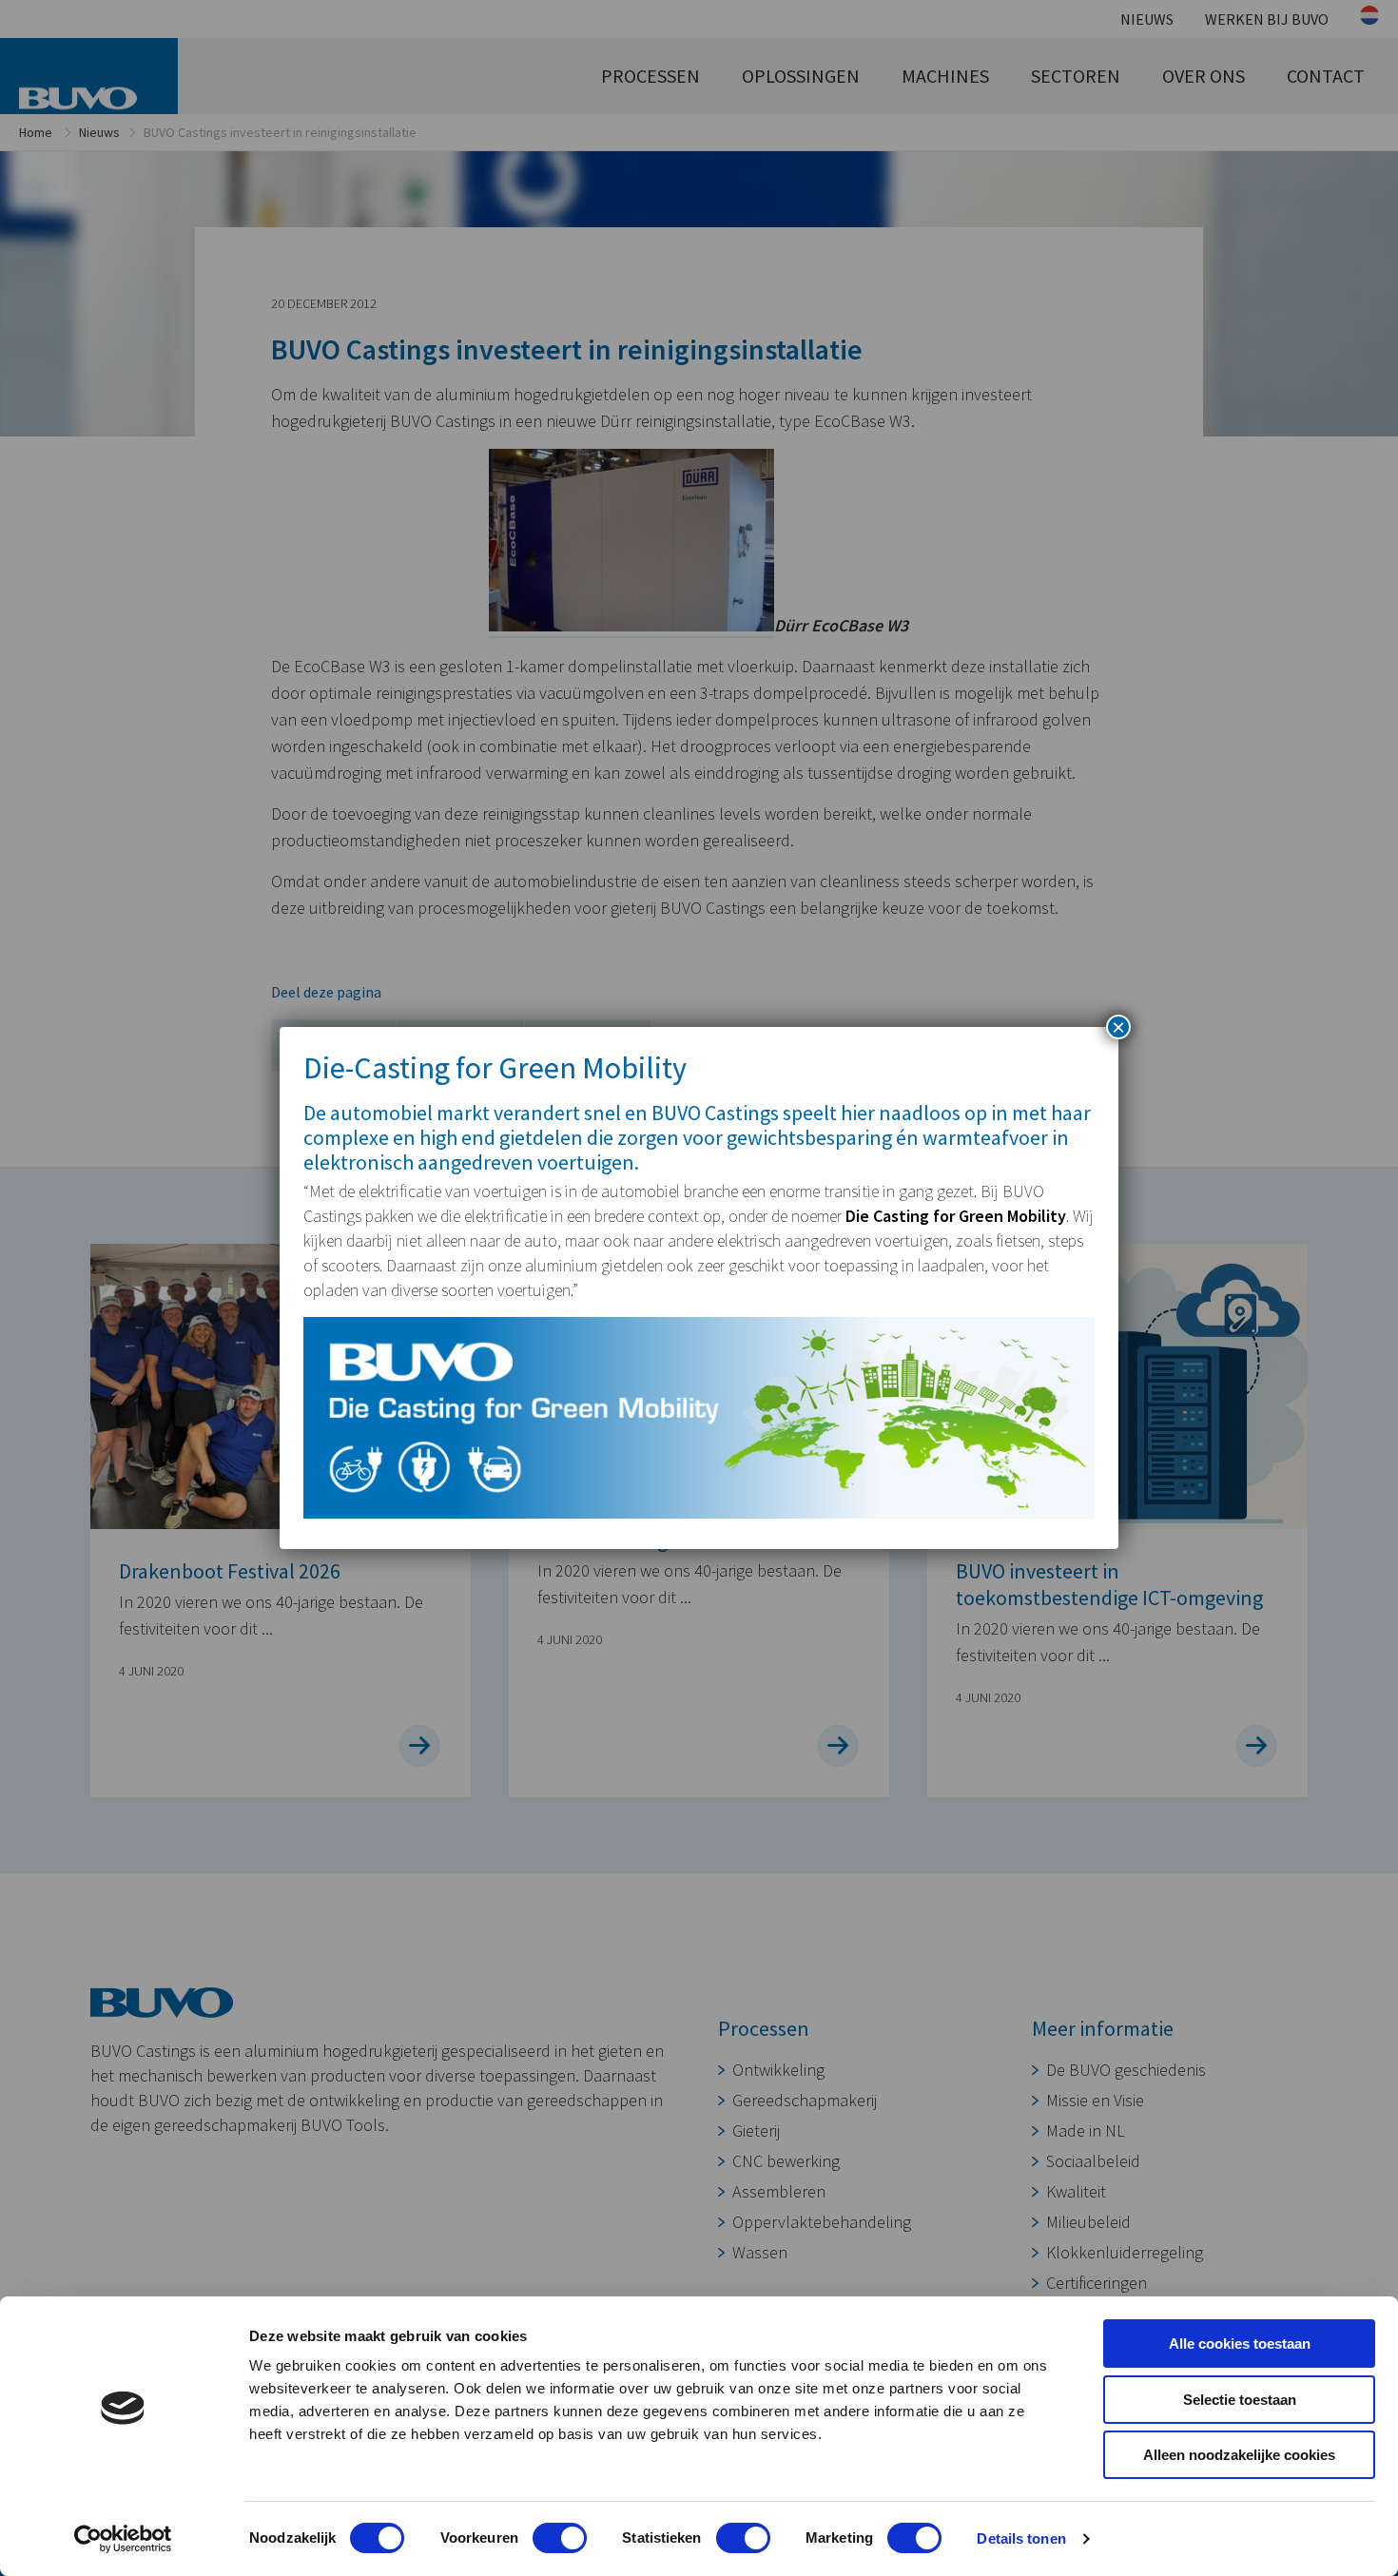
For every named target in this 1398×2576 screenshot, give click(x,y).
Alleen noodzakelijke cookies (1239, 2455)
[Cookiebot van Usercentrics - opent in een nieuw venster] (123, 2539)
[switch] (560, 2538)
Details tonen (1021, 2538)
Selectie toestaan (1240, 2400)
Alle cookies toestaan (1240, 2344)
